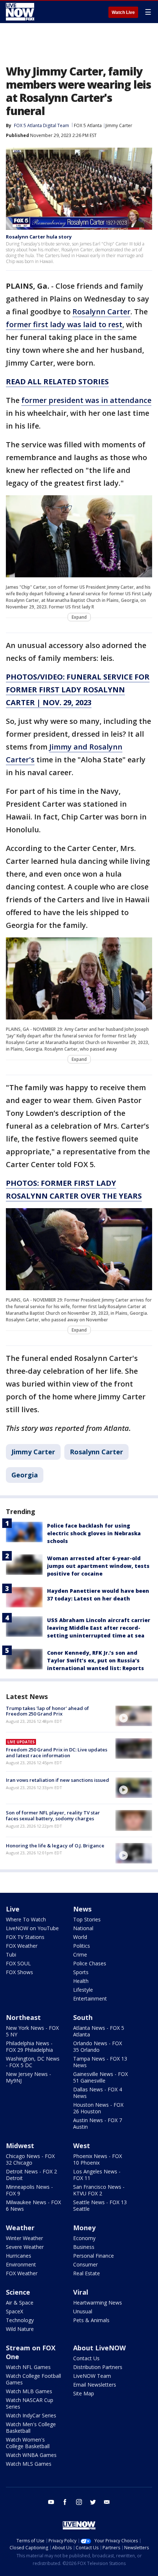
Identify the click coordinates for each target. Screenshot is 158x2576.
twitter (93, 2502)
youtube (51, 2502)
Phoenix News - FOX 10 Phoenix (98, 2159)
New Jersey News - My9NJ (28, 2077)
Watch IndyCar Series (31, 2415)
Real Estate (87, 2273)
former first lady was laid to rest (64, 324)
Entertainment (90, 1998)
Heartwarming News (98, 2303)
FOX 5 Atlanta (88, 125)
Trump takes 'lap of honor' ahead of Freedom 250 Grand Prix (47, 1711)
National (83, 1928)
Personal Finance (94, 2256)
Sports (81, 1972)
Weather (20, 2228)
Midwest (20, 2146)
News (82, 1909)
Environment (21, 2264)
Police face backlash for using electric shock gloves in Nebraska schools (94, 1533)
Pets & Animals (91, 2320)
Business (84, 2247)
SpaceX (15, 2311)
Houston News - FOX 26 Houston (98, 2108)
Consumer (85, 2264)
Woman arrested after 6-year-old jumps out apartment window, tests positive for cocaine (98, 1566)
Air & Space (20, 2303)
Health (81, 1981)
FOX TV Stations (25, 1937)
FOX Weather (22, 1946)
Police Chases (90, 1963)
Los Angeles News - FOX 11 (97, 2175)
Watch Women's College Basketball (28, 2443)
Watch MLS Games (29, 2464)
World (80, 1937)
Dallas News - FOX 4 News (98, 2093)
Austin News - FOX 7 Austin (98, 2123)
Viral (81, 2292)
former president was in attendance (86, 400)
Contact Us (86, 2358)
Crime (80, 1955)
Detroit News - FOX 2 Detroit (31, 2175)
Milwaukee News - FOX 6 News (33, 2205)
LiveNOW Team (92, 2376)
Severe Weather (25, 2247)
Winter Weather (24, 2238)
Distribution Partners (98, 2367)
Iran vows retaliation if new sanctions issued (58, 1780)
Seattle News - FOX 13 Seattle (100, 2205)
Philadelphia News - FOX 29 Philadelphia (29, 2046)
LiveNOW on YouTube (32, 1928)
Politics (82, 1946)
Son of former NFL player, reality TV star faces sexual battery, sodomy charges (53, 1816)
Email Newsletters (95, 2385)
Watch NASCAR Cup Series (30, 2403)
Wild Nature (20, 2329)
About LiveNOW (99, 2348)
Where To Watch (26, 1919)
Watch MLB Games (29, 2391)
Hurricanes (19, 2256)
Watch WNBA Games (31, 2455)
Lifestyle (83, 1990)
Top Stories (87, 1919)
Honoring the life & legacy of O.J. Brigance (55, 1846)
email (107, 2502)
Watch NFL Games (28, 2367)
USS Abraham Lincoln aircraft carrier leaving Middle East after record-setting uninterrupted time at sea (99, 1628)
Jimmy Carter (119, 125)
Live (13, 1909)
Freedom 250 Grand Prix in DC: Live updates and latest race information (57, 1753)
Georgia (25, 1475)
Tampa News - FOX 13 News (100, 2062)
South (83, 2017)
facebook (65, 2502)
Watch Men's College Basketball (31, 2427)
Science (18, 2292)
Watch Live (123, 12)
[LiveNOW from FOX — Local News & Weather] (20, 12)
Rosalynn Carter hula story (39, 237)
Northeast (23, 2017)
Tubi (11, 1955)
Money (84, 2228)
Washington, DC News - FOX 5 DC (33, 2062)
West (82, 2146)
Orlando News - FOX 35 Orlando (98, 2046)
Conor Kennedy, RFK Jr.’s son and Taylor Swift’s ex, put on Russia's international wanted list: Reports (96, 1660)
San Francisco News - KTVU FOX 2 (99, 2190)
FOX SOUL (18, 1963)
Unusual (83, 2311)
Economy (84, 2238)
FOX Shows (19, 1972)
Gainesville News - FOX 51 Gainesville (100, 2077)
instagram (79, 2502)
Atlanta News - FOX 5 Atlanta (99, 2031)
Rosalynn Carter (101, 312)
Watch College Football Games (33, 2379)
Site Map (84, 2393)
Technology (20, 2320)
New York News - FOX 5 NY (32, 2031)
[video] (134, 1716)
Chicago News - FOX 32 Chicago (30, 2159)
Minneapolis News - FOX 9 (29, 2190)
